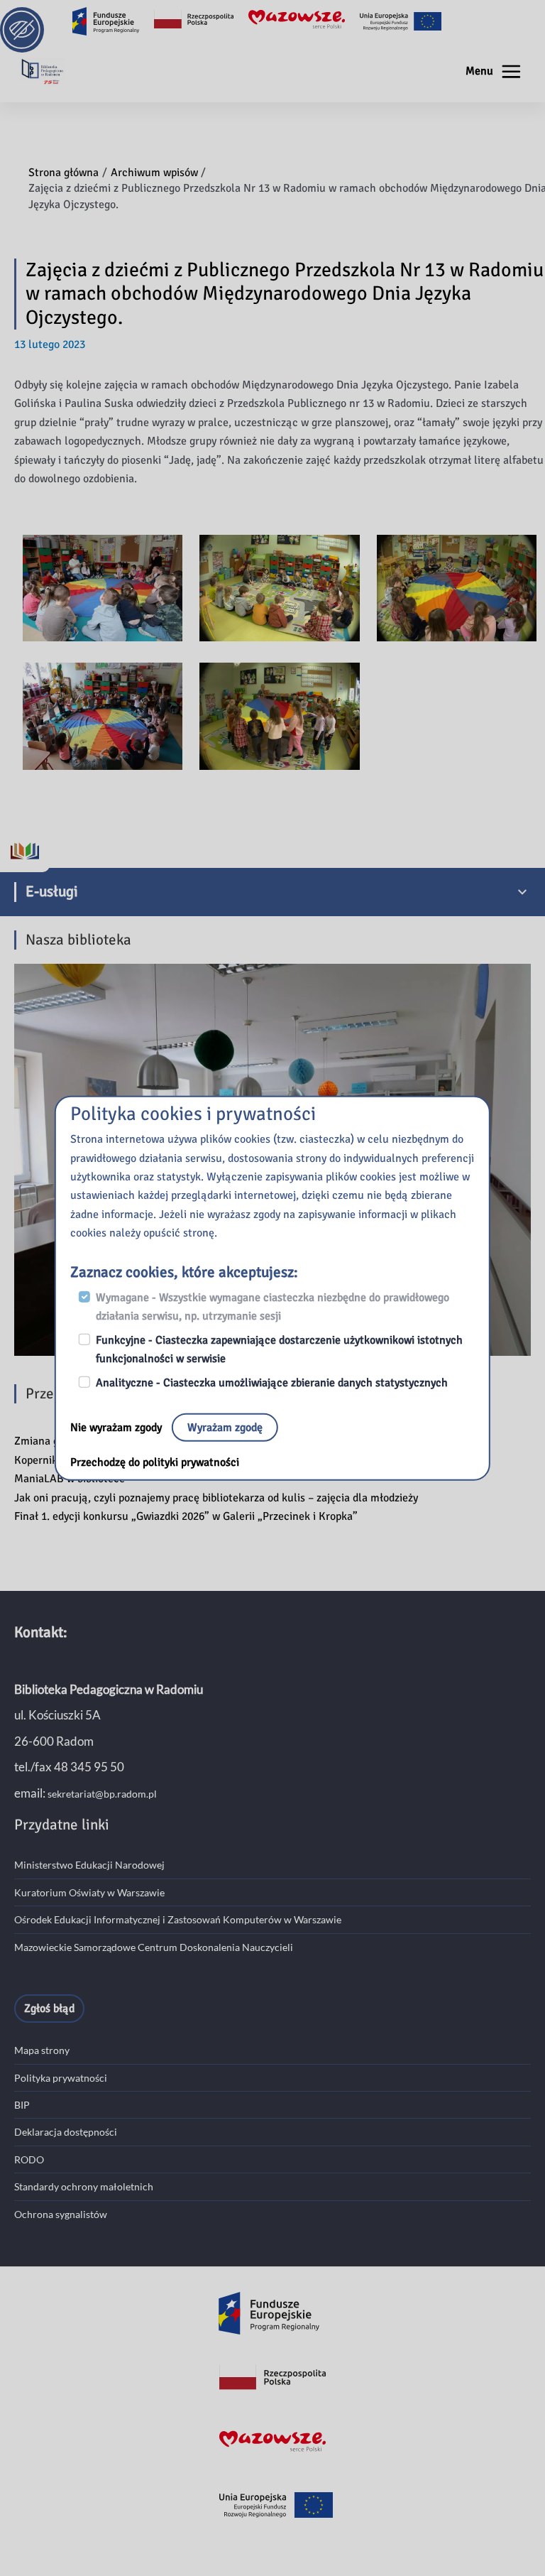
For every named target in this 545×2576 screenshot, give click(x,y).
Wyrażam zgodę (225, 1428)
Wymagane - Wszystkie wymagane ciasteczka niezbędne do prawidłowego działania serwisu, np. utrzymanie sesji (272, 1307)
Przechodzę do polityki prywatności (155, 1462)
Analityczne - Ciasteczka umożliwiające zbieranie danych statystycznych (272, 1383)
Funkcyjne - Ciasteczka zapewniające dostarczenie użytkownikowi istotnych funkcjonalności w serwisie (279, 1349)
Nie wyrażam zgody (117, 1428)
